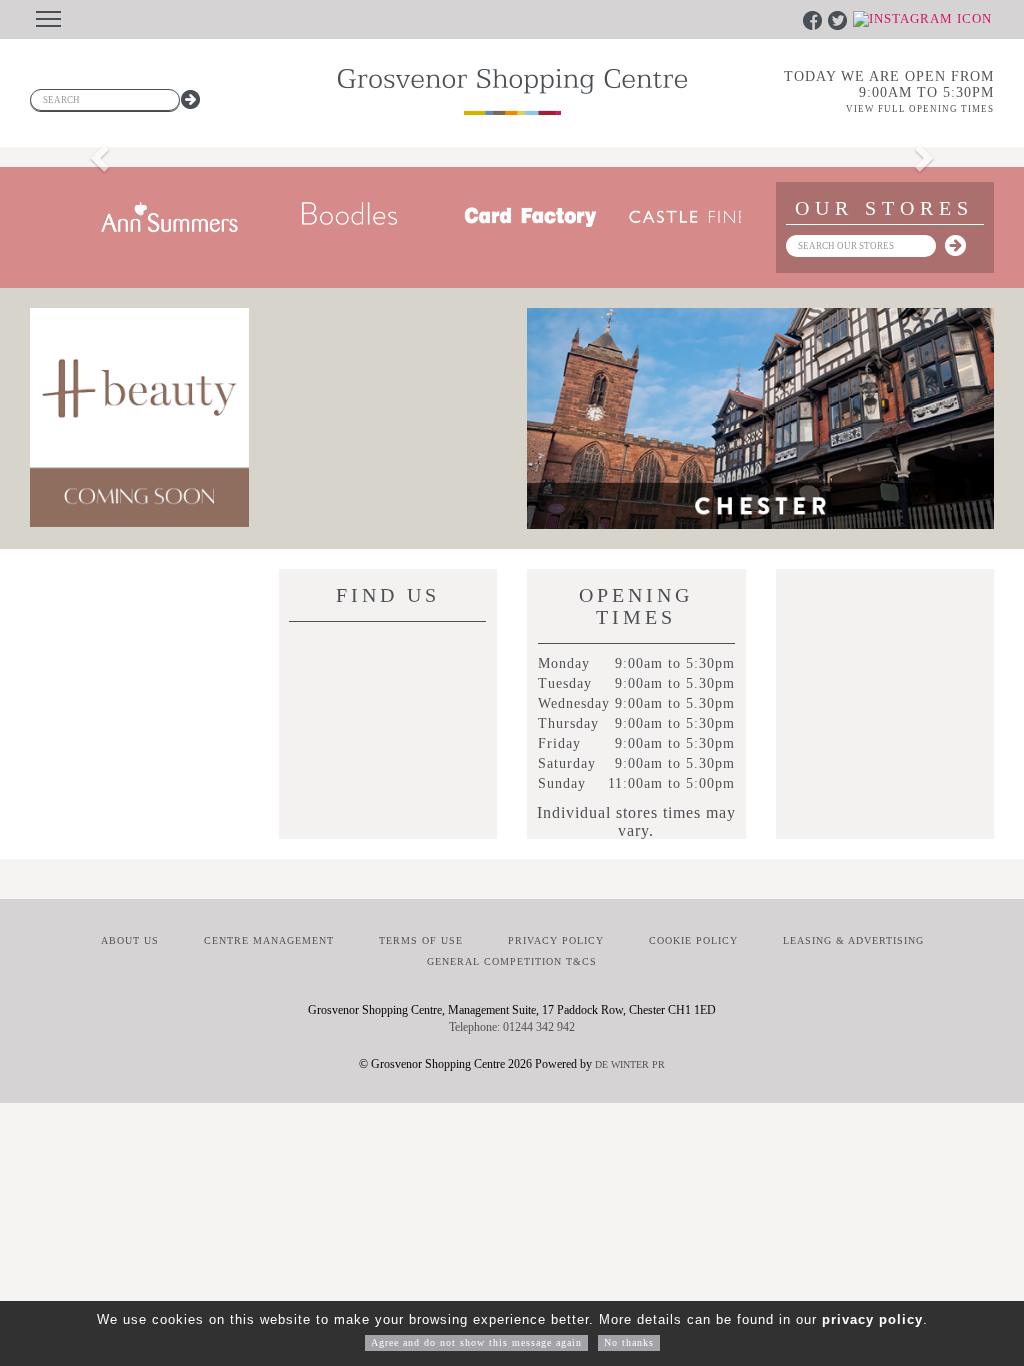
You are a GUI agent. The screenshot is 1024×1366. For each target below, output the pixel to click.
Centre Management (269, 940)
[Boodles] (324, 217)
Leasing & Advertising (853, 940)
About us (130, 940)
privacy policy (872, 1319)
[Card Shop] (504, 217)
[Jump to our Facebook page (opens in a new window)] (814, 19)
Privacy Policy (556, 940)
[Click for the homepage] (512, 92)
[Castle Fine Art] (684, 217)
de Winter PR (630, 1064)
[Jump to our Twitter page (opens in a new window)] (839, 19)
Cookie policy (693, 940)
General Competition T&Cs (512, 961)
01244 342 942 (539, 1027)
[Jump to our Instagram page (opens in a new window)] (922, 19)
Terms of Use (421, 940)
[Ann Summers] (144, 217)
